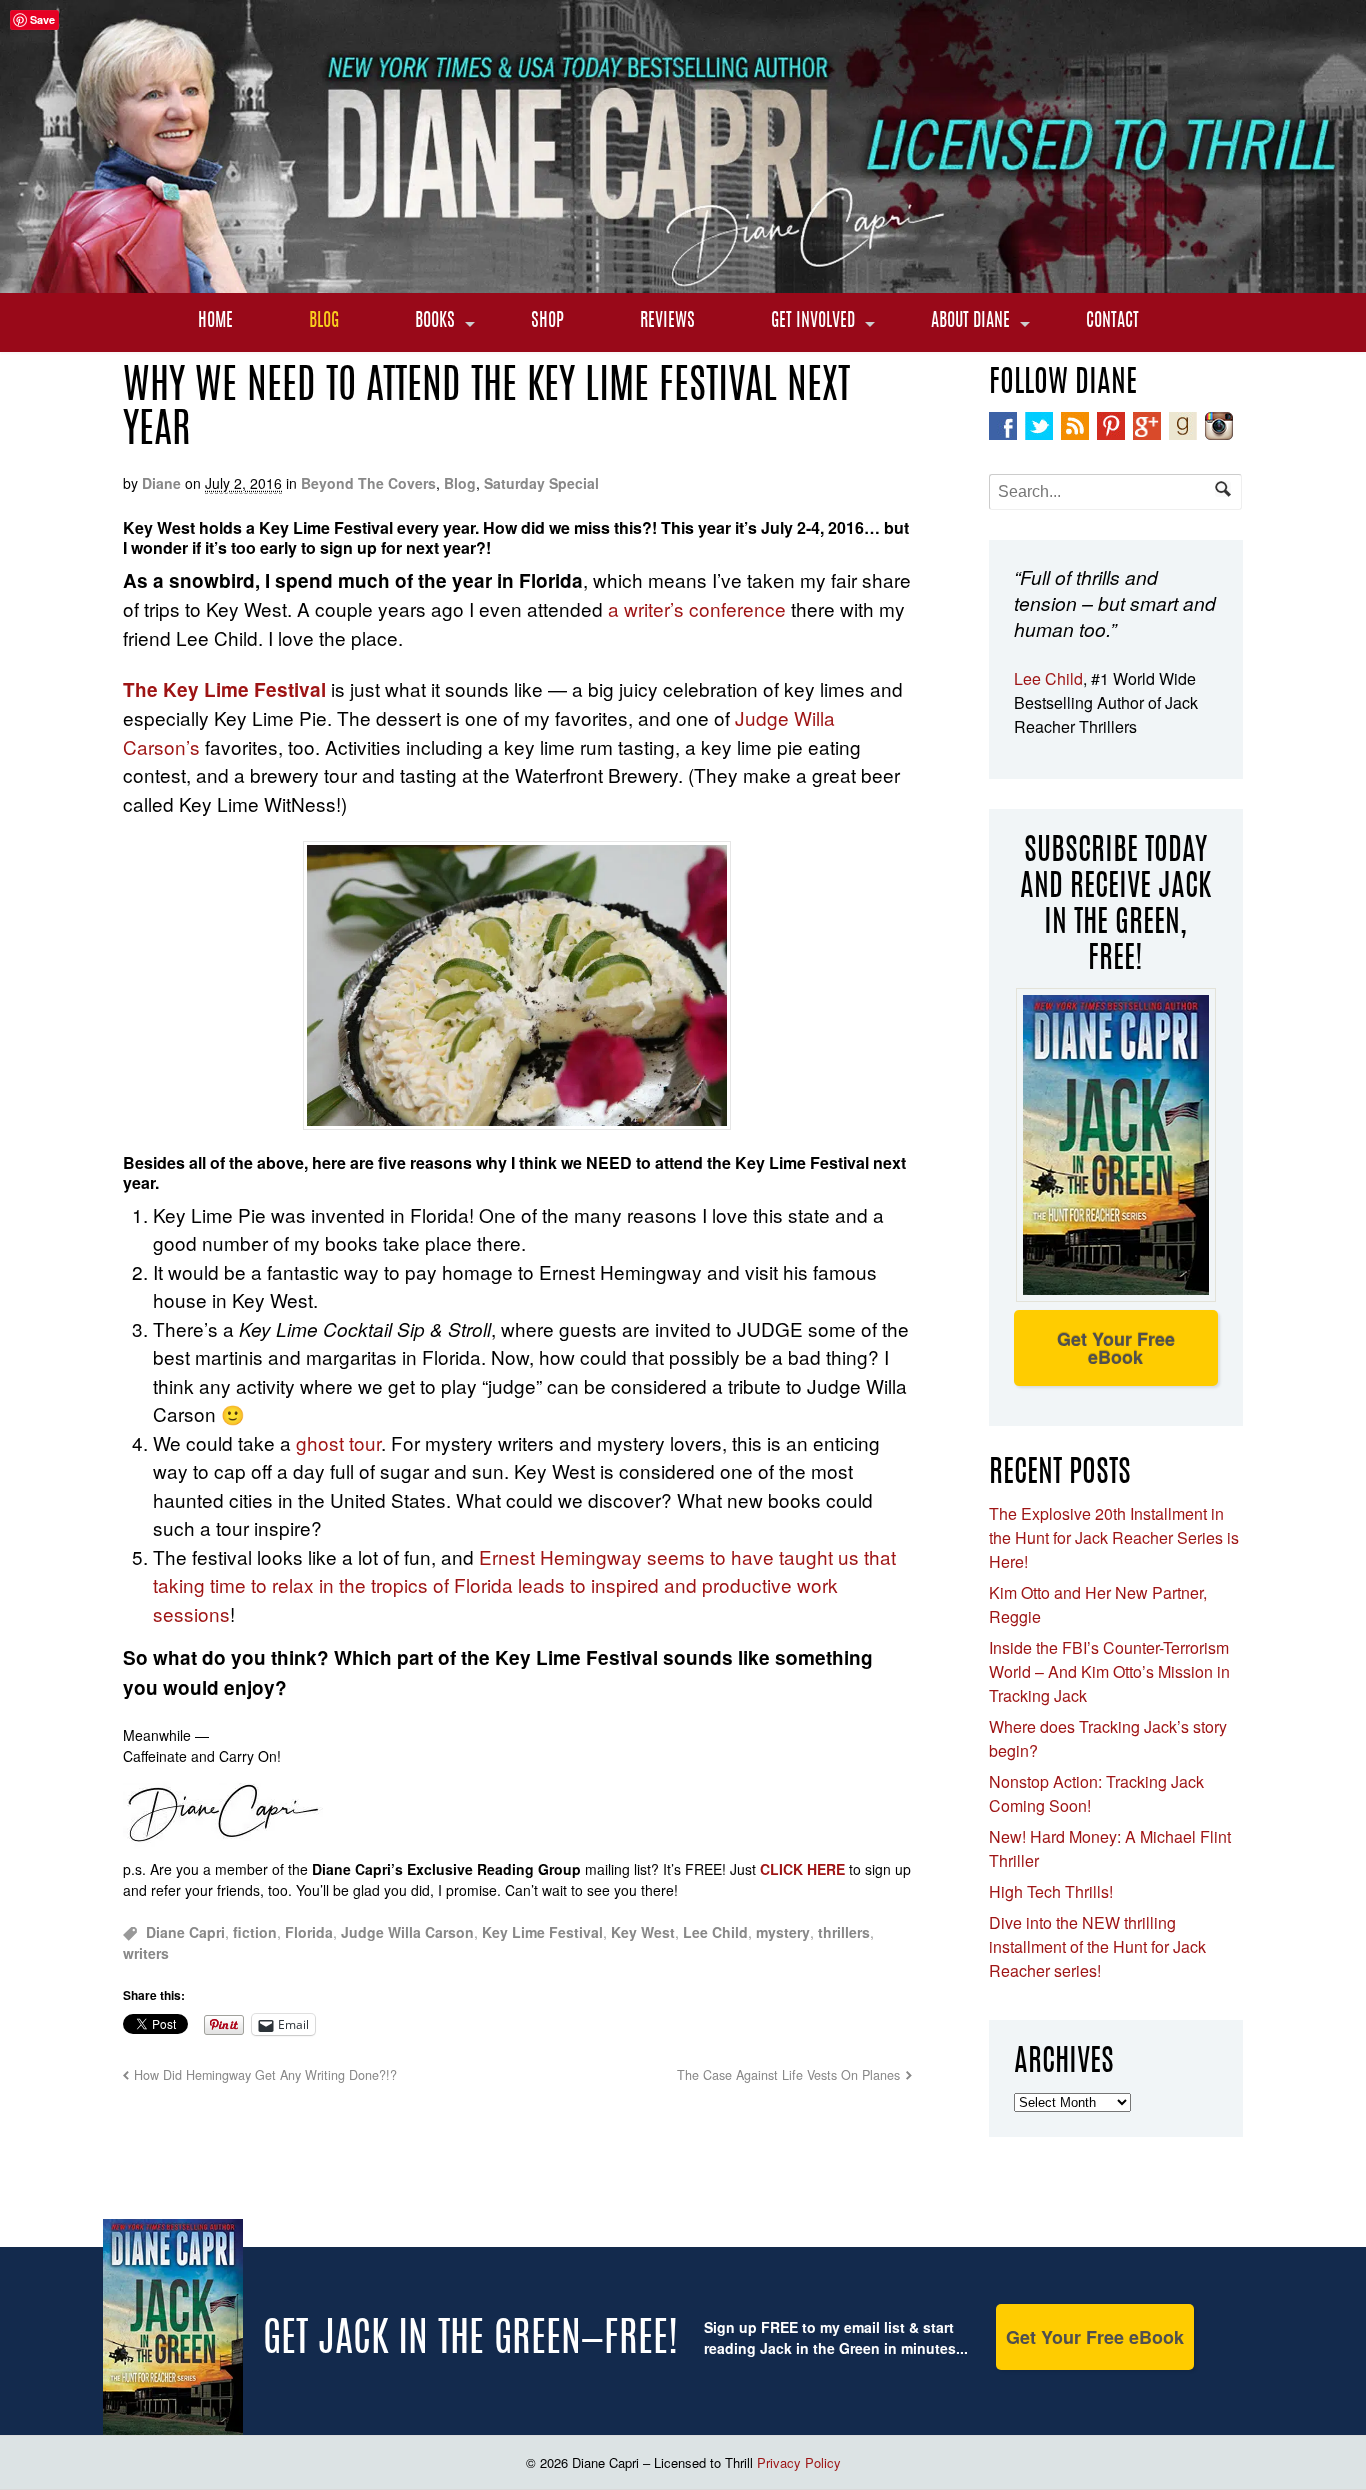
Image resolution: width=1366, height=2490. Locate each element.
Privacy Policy (799, 2462)
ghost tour (338, 1442)
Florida (309, 1932)
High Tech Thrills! (1051, 1891)
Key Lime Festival (542, 1932)
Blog (324, 322)
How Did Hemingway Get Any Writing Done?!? (265, 2075)
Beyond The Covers (368, 483)
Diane (161, 483)
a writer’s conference (697, 608)
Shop (547, 322)
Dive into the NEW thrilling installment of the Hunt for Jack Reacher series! (1097, 1946)
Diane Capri (185, 1932)
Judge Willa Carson (407, 1932)
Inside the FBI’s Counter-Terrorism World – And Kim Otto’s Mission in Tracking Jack (1109, 1671)
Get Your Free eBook (1116, 1348)
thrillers (844, 1932)
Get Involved (813, 322)
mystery (783, 1932)
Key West (643, 1932)
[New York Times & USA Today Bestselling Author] (683, 282)
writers (146, 1953)
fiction (255, 1932)
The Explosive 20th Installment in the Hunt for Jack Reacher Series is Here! (1114, 1537)
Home (215, 322)
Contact (1112, 322)
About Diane (970, 322)
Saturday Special (541, 483)
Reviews (667, 322)
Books (435, 322)
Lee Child (715, 1932)
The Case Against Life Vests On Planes (788, 2075)
